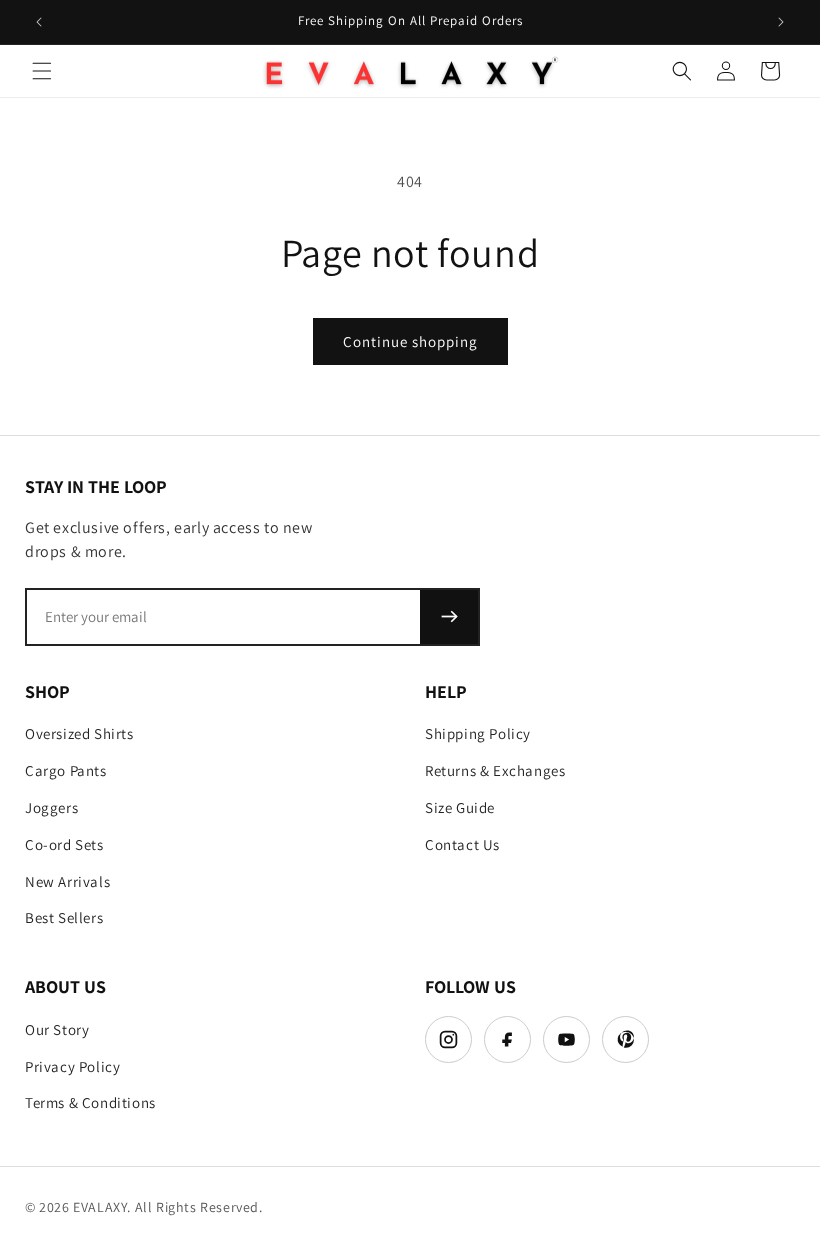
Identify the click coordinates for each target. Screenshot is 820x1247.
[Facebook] (507, 1039)
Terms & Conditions (90, 1102)
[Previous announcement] (39, 22)
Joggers (51, 807)
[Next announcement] (781, 22)
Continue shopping (410, 341)
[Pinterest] (625, 1039)
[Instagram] (448, 1039)
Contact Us (462, 844)
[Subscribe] (449, 617)
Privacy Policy (72, 1066)
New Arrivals (67, 881)
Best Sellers (64, 917)
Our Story (57, 1029)
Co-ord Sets (64, 844)
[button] (42, 71)
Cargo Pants (66, 770)
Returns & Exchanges (495, 770)
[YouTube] (566, 1039)
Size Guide (460, 807)
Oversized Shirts (79, 733)
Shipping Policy (478, 733)
